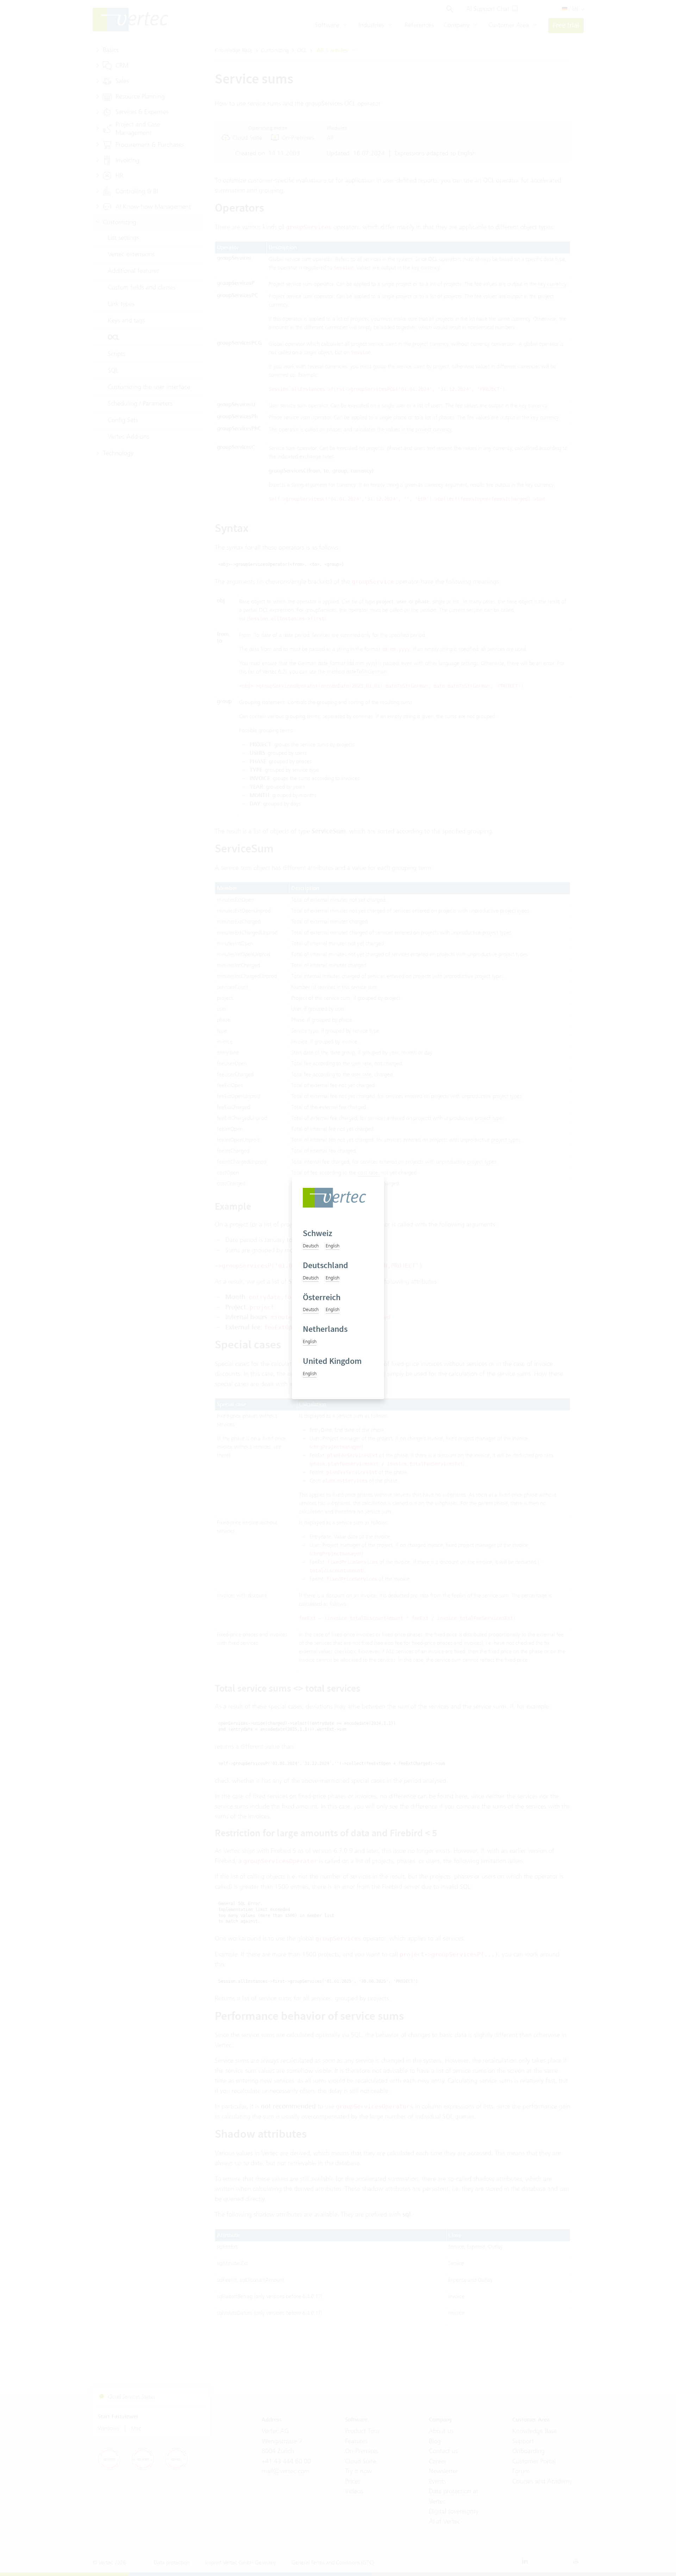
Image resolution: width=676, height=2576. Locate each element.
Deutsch (311, 1246)
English (333, 1246)
